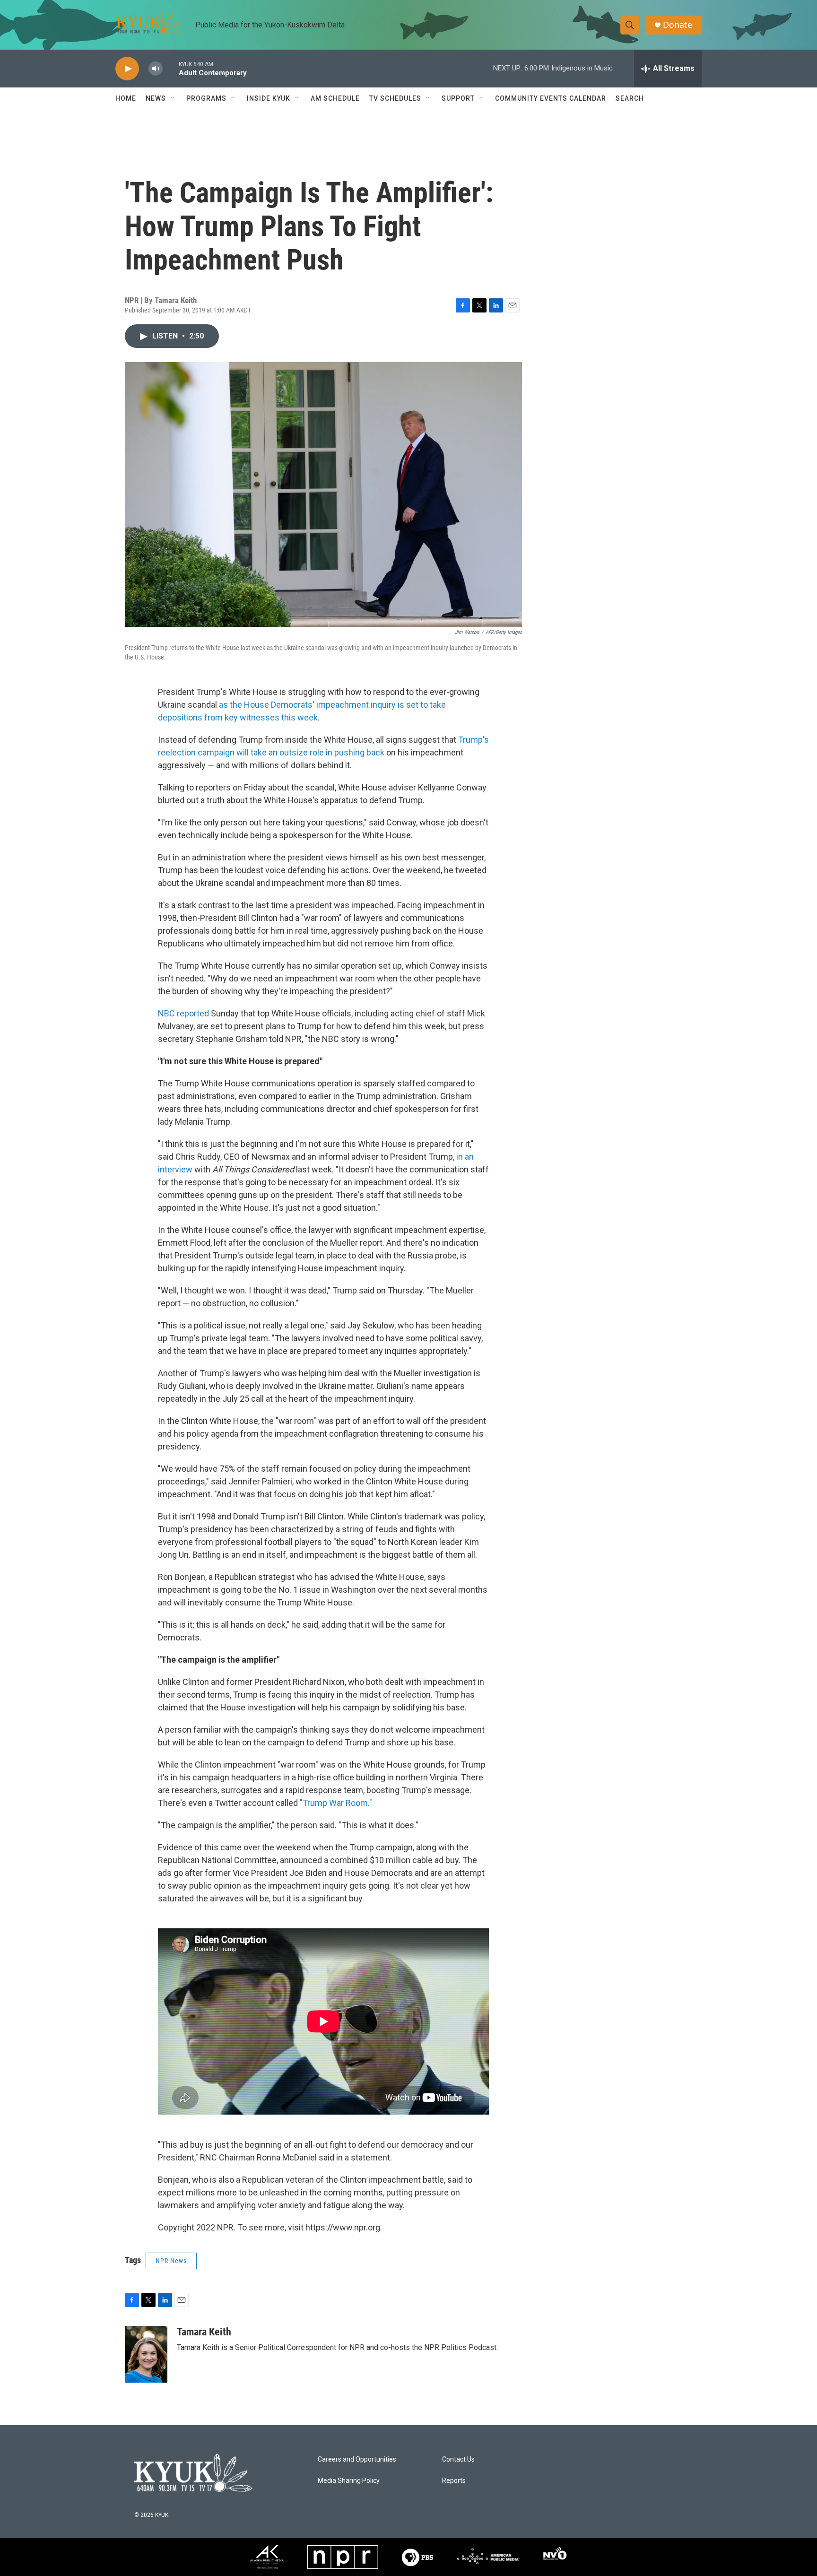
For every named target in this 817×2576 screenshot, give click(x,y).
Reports (454, 2481)
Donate (678, 25)
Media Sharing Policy (349, 2481)
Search (630, 98)
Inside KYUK (269, 98)
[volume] (156, 69)
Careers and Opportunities (357, 2459)
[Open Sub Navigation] (173, 98)
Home (126, 98)
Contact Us (458, 2459)
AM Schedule (335, 98)
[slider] (171, 68)
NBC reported (183, 1013)
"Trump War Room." (336, 1803)
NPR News (171, 2261)
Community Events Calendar (551, 98)
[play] (127, 69)
